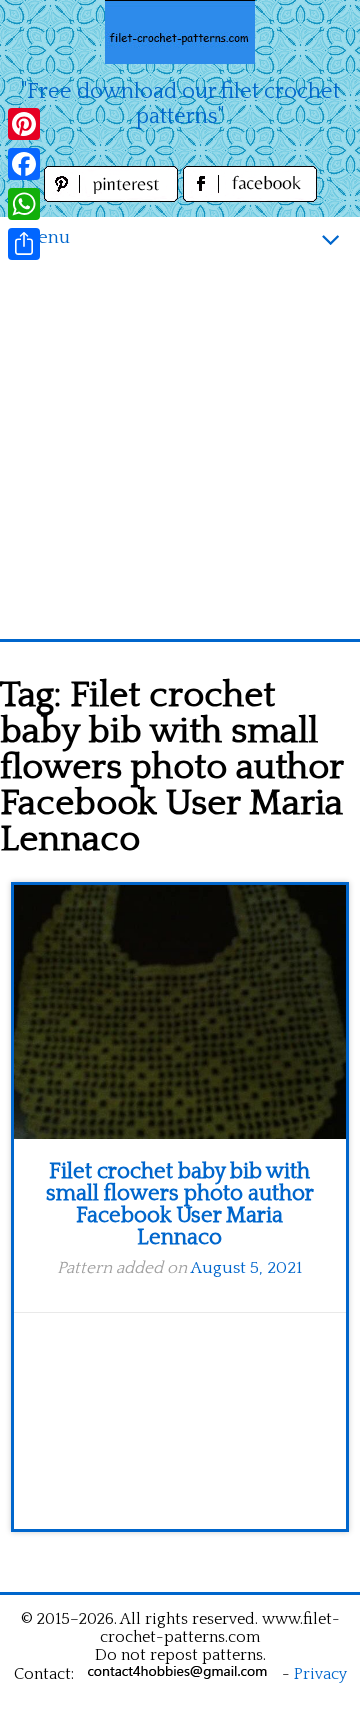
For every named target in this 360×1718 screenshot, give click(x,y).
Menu (45, 237)
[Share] (24, 244)
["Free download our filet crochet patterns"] (180, 32)
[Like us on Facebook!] (250, 196)
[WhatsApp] (24, 204)
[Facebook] (24, 164)
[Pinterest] (24, 124)
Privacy (320, 1674)
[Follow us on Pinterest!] (113, 196)
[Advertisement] (180, 449)
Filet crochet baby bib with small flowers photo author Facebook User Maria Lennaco (180, 1204)
